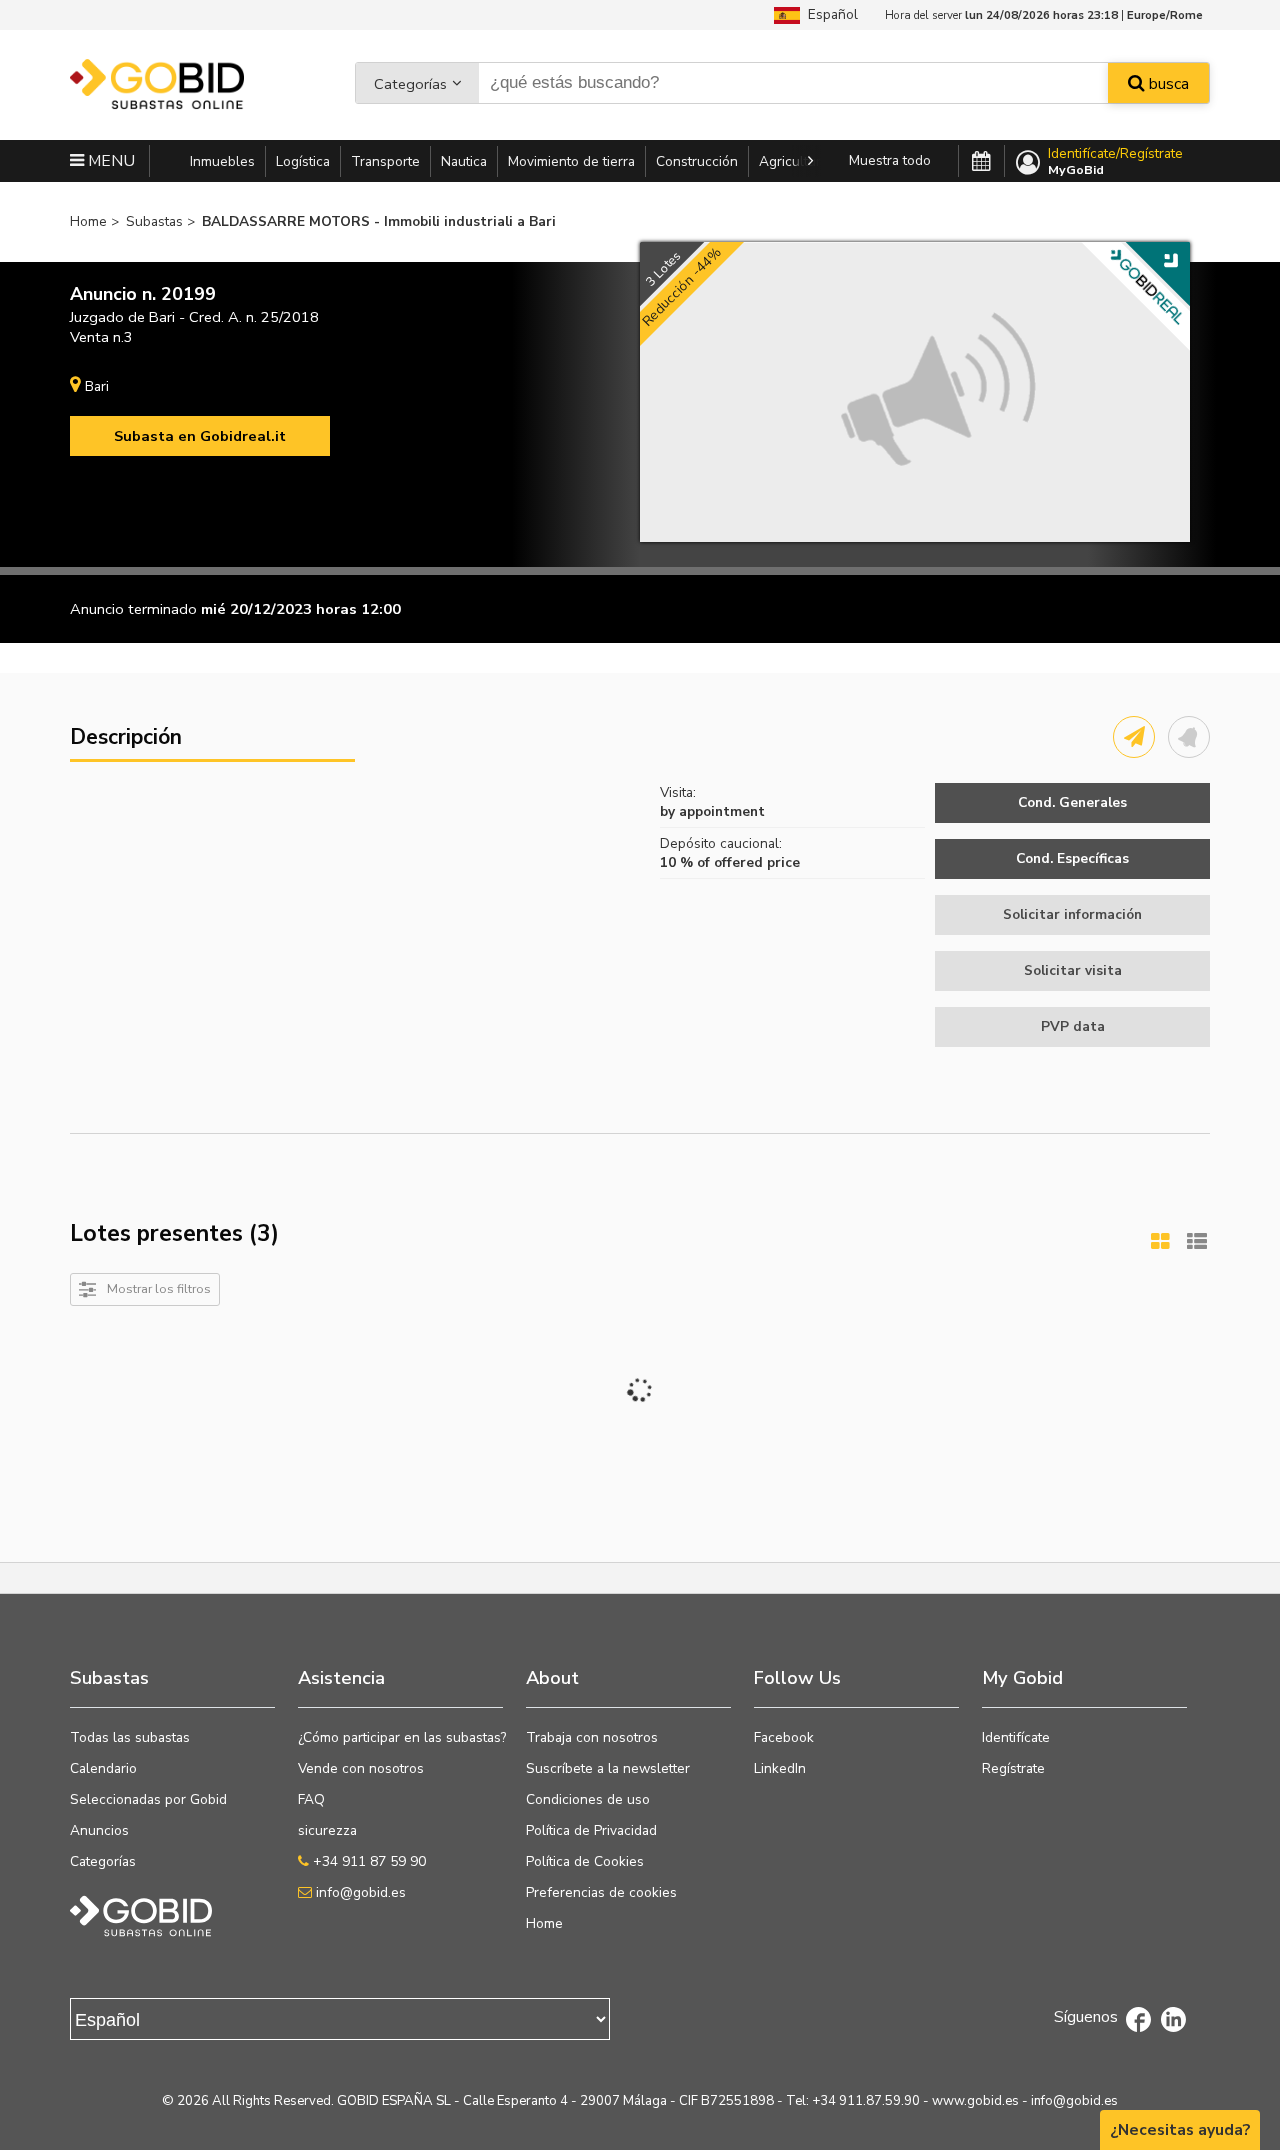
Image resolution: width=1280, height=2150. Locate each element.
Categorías (410, 84)
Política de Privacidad (591, 1830)
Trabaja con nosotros (592, 1737)
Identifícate (1016, 1737)
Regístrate (1013, 1768)
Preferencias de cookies (601, 1892)
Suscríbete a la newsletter (608, 1768)
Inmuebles (222, 161)
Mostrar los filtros (159, 1288)
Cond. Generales (1072, 802)
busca (1167, 84)
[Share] (1134, 737)
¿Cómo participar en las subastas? (402, 1737)
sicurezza (327, 1830)
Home (544, 1923)
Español (829, 14)
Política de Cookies (585, 1861)
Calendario (103, 1768)
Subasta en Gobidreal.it (200, 436)
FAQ (311, 1799)
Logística (303, 161)
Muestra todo (890, 160)
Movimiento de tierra (571, 161)
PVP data (1073, 1026)
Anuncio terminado (133, 609)
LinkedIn (780, 1768)
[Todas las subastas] (981, 162)
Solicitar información (1072, 914)
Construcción (697, 161)
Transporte (385, 161)
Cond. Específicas (1072, 858)
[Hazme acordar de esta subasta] (1189, 737)
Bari (97, 386)
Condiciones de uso (588, 1799)
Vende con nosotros (361, 1768)
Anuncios (99, 1830)
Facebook (784, 1737)
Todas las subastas (130, 1737)
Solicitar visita (1073, 970)
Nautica (464, 161)
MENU (109, 161)
